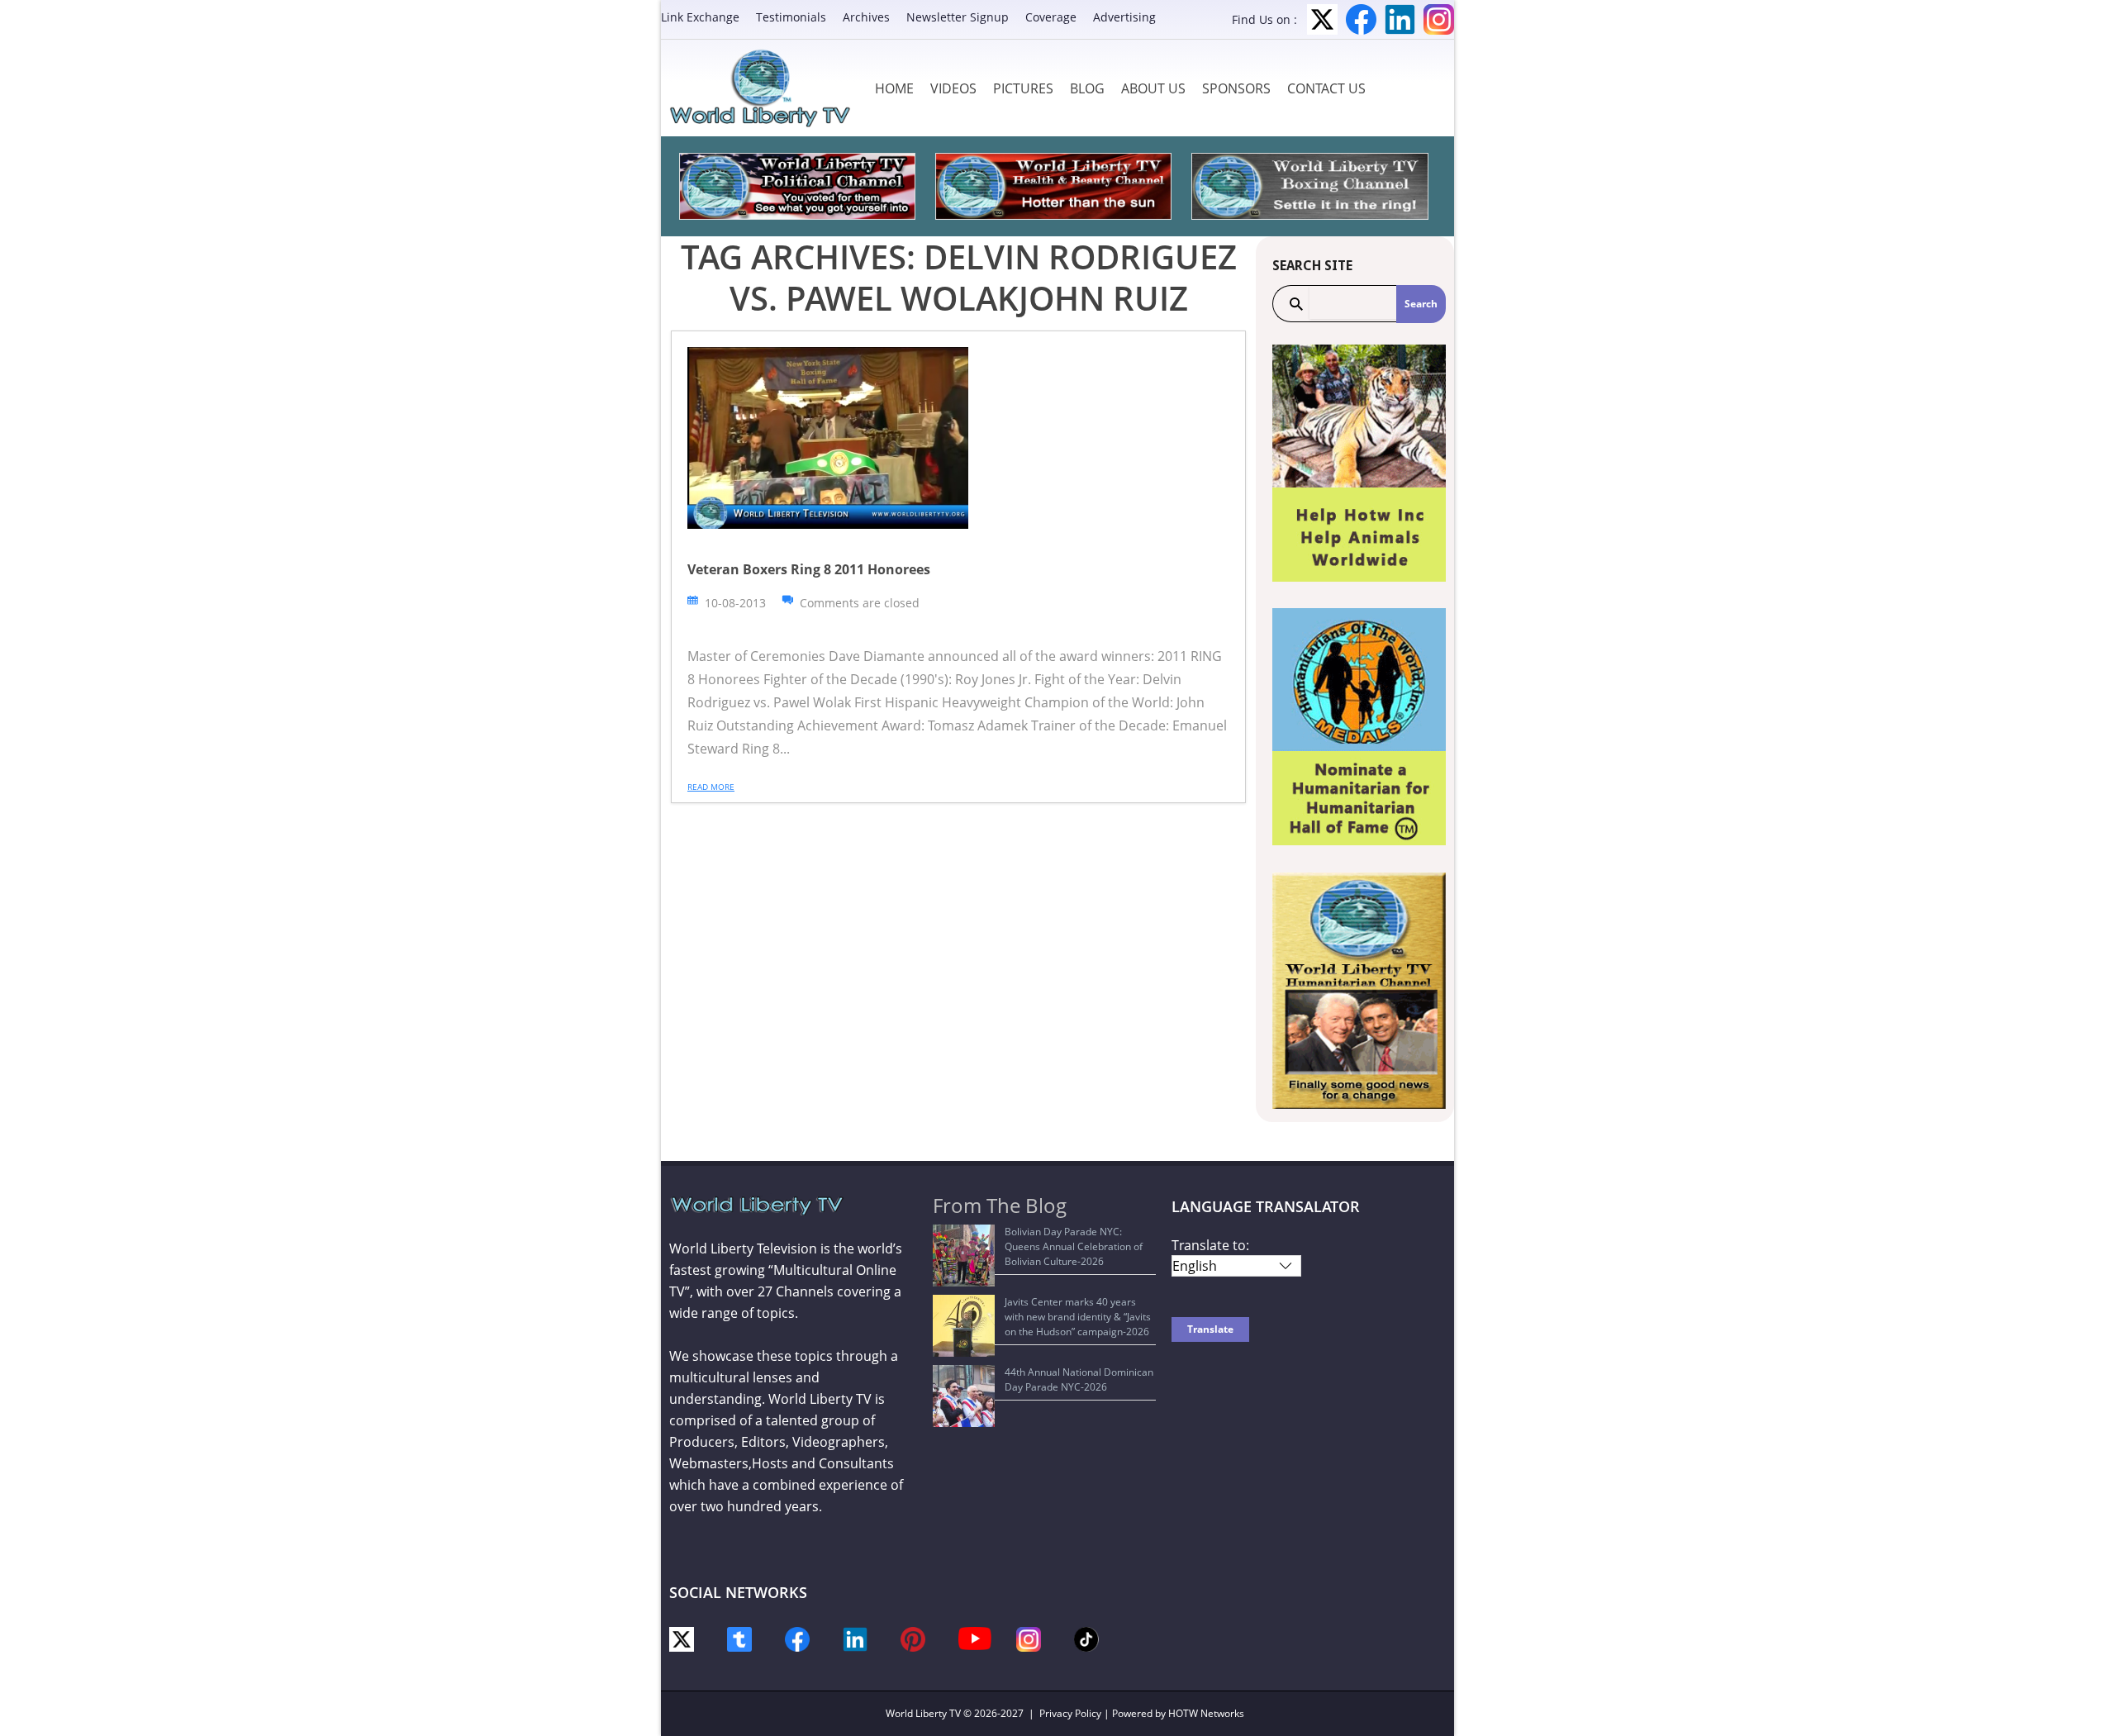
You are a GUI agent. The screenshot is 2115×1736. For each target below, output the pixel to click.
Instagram (1439, 19)
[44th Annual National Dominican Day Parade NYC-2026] (964, 1396)
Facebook (1361, 19)
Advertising (1124, 17)
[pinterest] (913, 1638)
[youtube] (975, 1637)
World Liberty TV (923, 1713)
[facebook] (797, 1638)
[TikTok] (1086, 1638)
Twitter (1322, 19)
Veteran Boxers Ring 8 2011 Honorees (809, 569)
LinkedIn (1400, 19)
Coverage (1051, 17)
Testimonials (791, 17)
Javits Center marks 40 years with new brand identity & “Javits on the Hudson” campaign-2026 (1078, 1317)
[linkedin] (855, 1638)
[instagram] (1029, 1638)
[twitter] (682, 1638)
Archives (866, 17)
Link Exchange (700, 17)
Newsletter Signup (958, 17)
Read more (711, 787)
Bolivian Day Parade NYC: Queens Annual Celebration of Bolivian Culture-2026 (1074, 1246)
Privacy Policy (1070, 1713)
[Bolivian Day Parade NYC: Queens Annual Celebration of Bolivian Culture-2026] (964, 1256)
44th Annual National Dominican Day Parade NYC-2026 (1079, 1379)
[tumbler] (739, 1638)
